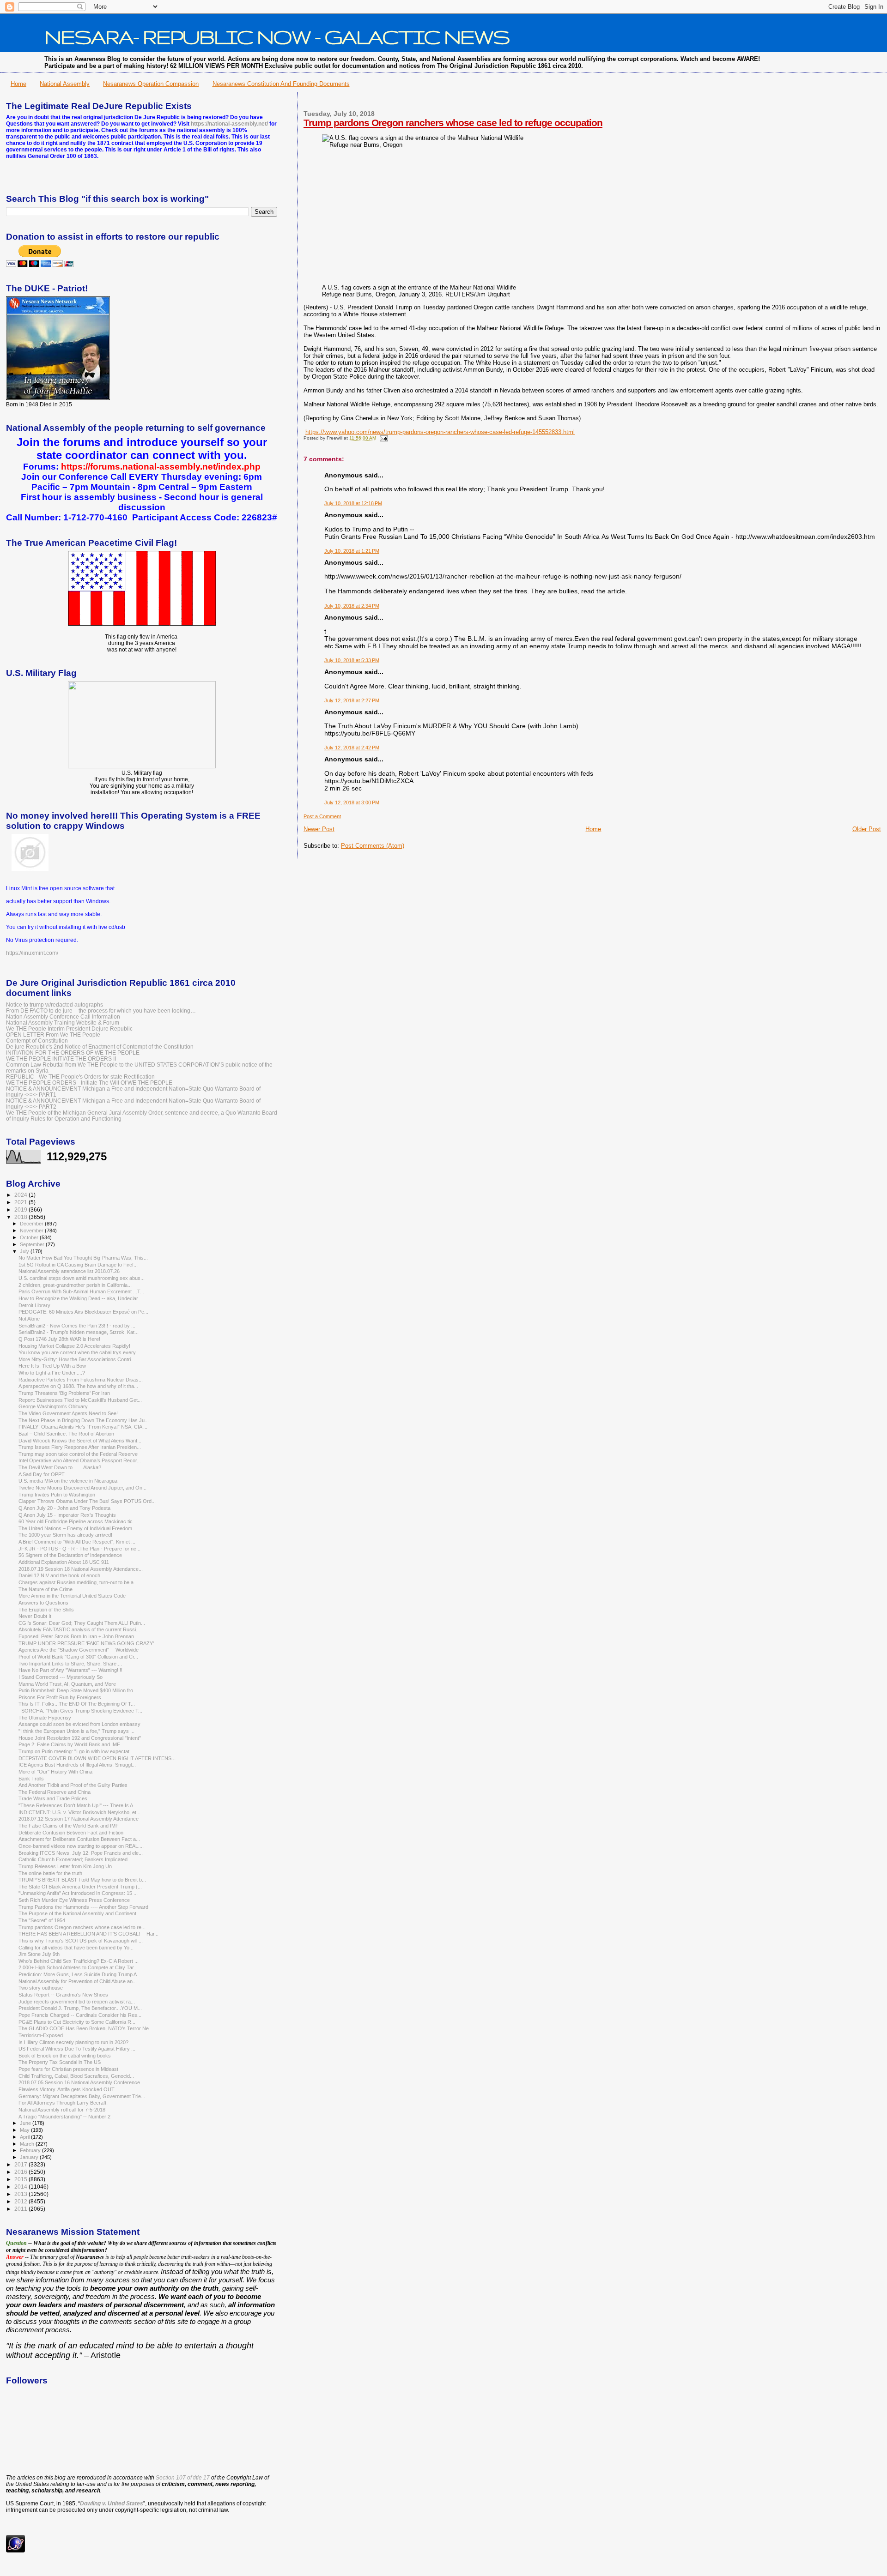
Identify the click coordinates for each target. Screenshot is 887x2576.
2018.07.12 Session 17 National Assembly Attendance (79, 1819)
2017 (21, 2164)
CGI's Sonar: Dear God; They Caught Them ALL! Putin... (82, 1623)
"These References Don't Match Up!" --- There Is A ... (78, 1805)
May (25, 2130)
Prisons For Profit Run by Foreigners (60, 1697)
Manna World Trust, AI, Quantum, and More (67, 1684)
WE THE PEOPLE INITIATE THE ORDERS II (61, 1059)
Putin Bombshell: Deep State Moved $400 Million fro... (78, 1690)
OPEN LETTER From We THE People (53, 1035)
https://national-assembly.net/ (229, 124)
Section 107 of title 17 (183, 2478)
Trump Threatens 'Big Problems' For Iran (64, 1393)
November (32, 1231)
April (25, 2137)
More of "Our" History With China (55, 1772)
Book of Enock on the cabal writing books (65, 2056)
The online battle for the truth (50, 1873)
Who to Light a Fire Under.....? (52, 1373)
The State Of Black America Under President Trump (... (80, 1887)
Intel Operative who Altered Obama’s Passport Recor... (80, 1460)
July (25, 1251)
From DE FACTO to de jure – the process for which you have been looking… (101, 1010)
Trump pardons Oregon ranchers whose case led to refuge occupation (453, 123)
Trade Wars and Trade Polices (53, 1798)
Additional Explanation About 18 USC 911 (64, 1562)
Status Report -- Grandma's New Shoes (63, 1995)
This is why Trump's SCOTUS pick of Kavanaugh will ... (81, 1941)
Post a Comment (322, 816)
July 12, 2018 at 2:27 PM (352, 700)
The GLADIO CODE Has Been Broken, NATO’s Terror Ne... (86, 2028)
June (26, 2123)
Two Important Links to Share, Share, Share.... (70, 1664)
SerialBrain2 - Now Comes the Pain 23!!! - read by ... (77, 1326)
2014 (21, 2187)
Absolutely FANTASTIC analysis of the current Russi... (79, 1629)
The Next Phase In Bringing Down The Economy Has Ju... (84, 1420)
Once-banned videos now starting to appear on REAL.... (81, 1846)
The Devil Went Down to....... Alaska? (60, 1467)
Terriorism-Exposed (41, 2035)
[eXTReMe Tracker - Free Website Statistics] (15, 2551)
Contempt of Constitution (37, 1041)
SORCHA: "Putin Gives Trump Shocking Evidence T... (80, 1711)
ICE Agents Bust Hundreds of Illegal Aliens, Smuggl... (77, 1765)
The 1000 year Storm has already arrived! (65, 1535)
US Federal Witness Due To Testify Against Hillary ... (77, 2049)
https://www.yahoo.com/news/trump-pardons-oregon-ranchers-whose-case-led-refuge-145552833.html (440, 432)
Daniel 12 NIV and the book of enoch (59, 1575)
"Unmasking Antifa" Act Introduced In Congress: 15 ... (78, 1893)
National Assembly (65, 84)
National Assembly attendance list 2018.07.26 (69, 1271)
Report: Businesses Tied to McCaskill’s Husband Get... (80, 1400)
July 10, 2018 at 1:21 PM (352, 551)
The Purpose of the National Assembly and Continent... (79, 1913)
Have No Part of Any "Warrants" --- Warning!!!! (70, 1670)
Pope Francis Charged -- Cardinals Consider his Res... (80, 2015)
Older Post (867, 829)
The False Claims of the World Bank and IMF (69, 1826)
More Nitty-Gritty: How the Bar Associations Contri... (77, 1359)
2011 (21, 2209)
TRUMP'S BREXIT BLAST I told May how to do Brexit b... (82, 1880)
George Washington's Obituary (53, 1406)
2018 (21, 1217)
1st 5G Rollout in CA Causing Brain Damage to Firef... (78, 1265)
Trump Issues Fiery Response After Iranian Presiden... (80, 1447)
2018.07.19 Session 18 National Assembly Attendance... (81, 1569)
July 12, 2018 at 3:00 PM (352, 802)
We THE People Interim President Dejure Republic (69, 1029)
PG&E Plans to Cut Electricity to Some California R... (77, 2022)
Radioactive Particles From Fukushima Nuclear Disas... (81, 1380)
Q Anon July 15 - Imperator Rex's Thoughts (67, 1515)
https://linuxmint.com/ (32, 953)
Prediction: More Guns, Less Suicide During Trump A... (80, 1974)
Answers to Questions (43, 1603)
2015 (21, 2179)
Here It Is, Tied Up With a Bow (52, 1366)
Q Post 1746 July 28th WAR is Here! (59, 1339)
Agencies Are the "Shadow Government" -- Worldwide (79, 1650)
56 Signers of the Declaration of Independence (70, 1555)
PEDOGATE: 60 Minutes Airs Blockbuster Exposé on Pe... (83, 1312)
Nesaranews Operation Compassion (151, 84)
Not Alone (29, 1319)
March (28, 2144)
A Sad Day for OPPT (42, 1474)
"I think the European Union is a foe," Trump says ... (76, 1731)
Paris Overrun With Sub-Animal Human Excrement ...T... (81, 1291)
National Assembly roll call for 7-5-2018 (62, 2110)
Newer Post (319, 829)
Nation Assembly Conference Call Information (63, 1017)
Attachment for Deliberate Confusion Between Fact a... (79, 1839)
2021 (21, 1202)
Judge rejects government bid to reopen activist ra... (77, 2002)
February (31, 2150)
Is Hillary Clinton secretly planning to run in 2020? (73, 2042)
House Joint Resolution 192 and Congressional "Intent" (80, 1738)
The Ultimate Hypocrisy (45, 1718)
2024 (21, 1195)
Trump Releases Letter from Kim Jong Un (65, 1866)
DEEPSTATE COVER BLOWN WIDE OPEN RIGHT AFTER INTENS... (97, 1758)
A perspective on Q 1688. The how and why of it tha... (78, 1386)
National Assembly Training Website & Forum (63, 1023)
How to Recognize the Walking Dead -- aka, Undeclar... (80, 1298)
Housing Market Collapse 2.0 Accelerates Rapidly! (74, 1346)
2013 (21, 2194)
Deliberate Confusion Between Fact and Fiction (71, 1833)
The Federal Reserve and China (55, 1792)
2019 (21, 1210)
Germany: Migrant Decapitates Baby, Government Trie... (82, 2096)
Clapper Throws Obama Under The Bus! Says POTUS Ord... (87, 1501)
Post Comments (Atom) (373, 846)
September (33, 1244)
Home (18, 84)
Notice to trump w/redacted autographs (55, 1004)
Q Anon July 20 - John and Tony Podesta (64, 1508)
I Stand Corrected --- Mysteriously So (61, 1677)
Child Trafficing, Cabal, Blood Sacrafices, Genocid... (76, 2076)
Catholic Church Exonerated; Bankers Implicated (73, 1859)
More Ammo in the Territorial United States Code (72, 1596)
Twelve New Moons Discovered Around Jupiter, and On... (82, 1488)
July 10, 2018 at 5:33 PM (352, 660)
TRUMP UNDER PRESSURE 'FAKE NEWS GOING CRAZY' (86, 1643)
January (30, 2157)
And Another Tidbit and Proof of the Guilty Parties (73, 1785)
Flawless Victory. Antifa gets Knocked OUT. (67, 2089)
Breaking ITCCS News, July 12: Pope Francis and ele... (81, 1853)
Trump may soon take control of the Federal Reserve (78, 1454)
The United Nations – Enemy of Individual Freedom (75, 1528)
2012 (21, 2201)
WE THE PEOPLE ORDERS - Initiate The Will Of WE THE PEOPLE (89, 1083)
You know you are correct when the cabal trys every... (79, 1352)
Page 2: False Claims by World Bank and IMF (69, 1744)
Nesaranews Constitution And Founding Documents (281, 84)
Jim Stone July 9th (39, 1954)
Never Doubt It (35, 1616)
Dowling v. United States (112, 2504)
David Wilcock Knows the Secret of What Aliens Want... (80, 1441)
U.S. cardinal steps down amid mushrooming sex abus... (82, 1278)
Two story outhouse (41, 1988)
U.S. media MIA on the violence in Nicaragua (68, 1481)
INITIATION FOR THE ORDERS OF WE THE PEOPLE (73, 1053)
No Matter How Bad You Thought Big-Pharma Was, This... (83, 1258)
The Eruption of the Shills (46, 1610)
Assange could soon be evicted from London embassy (79, 1724)
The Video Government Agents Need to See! (68, 1413)
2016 (21, 2172)
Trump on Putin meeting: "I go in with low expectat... (76, 1751)
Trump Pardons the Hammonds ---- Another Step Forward (83, 1907)
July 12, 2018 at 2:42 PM (352, 748)
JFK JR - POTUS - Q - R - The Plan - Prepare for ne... (79, 1549)
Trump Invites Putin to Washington (57, 1495)
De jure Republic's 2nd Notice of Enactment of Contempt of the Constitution (100, 1047)
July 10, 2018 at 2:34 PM (352, 606)
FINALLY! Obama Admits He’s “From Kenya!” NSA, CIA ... (83, 1427)
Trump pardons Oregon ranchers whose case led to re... (82, 1927)
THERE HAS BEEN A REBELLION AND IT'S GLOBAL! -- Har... (88, 1934)
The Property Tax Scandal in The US (60, 2062)
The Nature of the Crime (46, 1589)
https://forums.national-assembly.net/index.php (161, 467)
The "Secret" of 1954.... (45, 1920)
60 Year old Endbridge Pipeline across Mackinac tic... (78, 1521)
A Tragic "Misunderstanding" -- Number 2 (64, 2117)
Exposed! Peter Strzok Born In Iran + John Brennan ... (79, 1636)
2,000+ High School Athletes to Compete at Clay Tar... (78, 1967)
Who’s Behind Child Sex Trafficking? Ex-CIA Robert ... (79, 1961)
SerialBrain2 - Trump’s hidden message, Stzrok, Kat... (79, 1332)
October (30, 1237)
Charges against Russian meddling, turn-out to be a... (78, 1582)
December (32, 1224)
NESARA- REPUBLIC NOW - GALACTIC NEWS (277, 36)
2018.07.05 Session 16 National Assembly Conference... (81, 2082)
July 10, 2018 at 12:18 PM (353, 503)
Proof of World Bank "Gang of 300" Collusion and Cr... (78, 1657)
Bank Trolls (31, 1779)
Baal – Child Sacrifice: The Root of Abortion (66, 1434)
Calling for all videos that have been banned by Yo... (76, 1948)
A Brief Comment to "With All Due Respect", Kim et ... (77, 1542)
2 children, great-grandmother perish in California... (75, 1285)
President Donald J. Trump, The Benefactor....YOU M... (80, 2008)
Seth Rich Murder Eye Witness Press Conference (74, 1900)
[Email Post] (383, 438)
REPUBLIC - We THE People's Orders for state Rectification (80, 1077)
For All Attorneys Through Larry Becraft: (63, 2103)
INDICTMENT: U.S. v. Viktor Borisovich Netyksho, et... (79, 1812)
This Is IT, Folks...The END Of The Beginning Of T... (77, 1704)
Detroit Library (34, 1305)
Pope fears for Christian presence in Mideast (68, 2069)
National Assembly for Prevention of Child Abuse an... (78, 1981)
